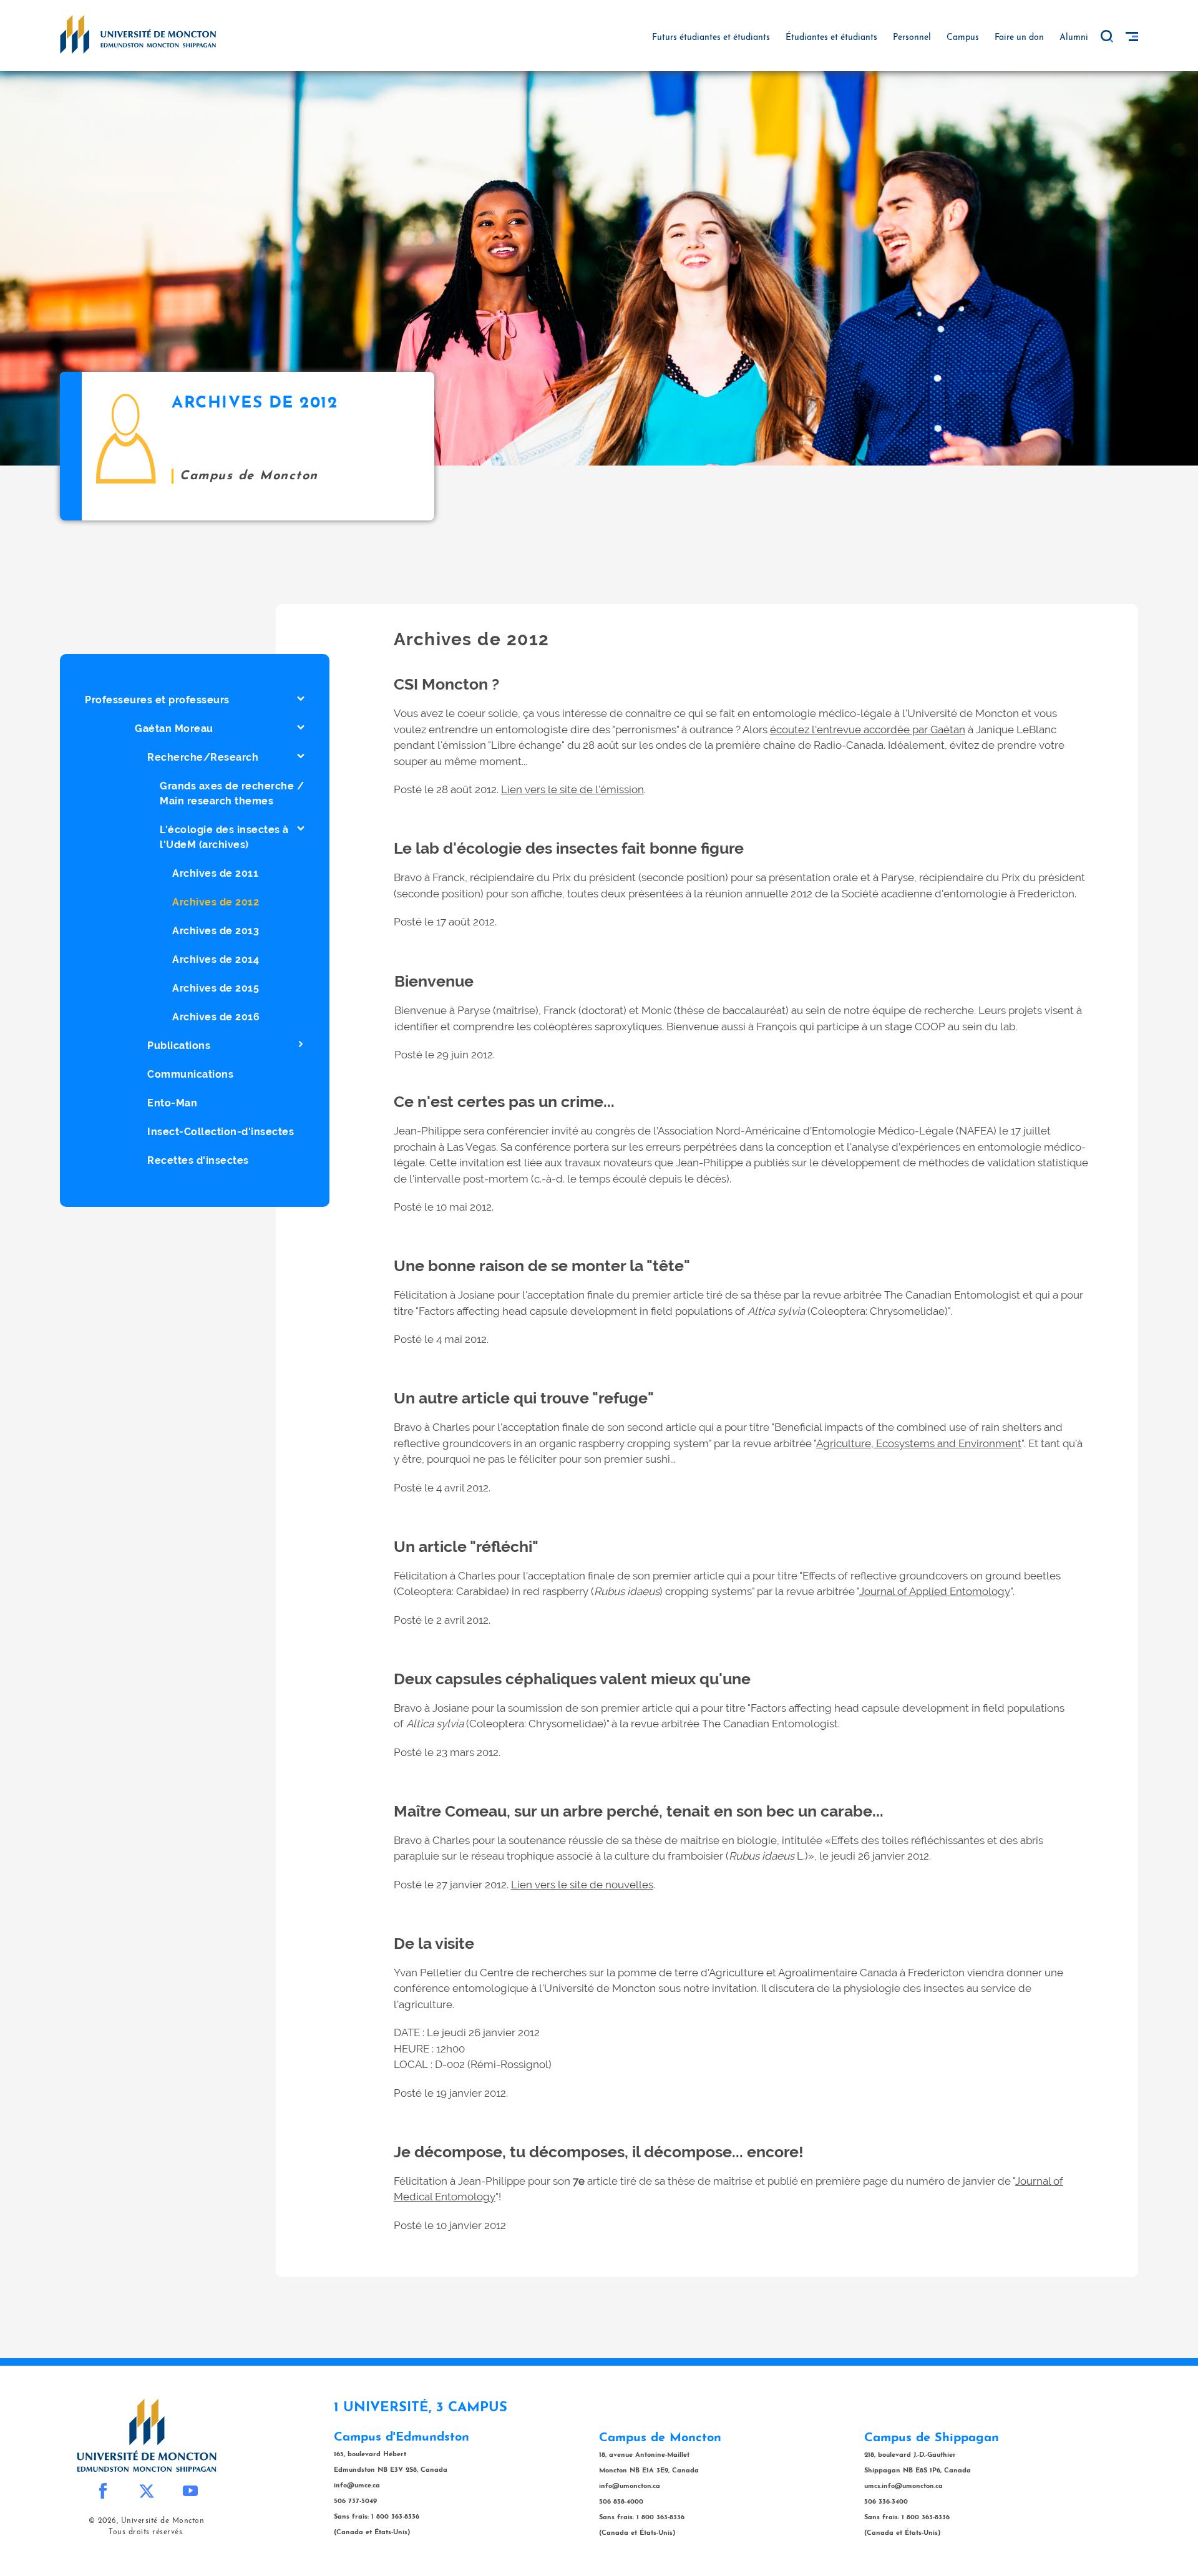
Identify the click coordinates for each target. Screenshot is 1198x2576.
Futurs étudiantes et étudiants (711, 38)
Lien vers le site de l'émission (572, 789)
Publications (179, 1046)
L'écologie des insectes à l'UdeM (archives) (224, 837)
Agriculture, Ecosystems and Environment (919, 1443)
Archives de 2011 (215, 873)
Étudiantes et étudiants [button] (831, 38)
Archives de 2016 (216, 1017)
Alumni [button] (1074, 38)
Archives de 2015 (216, 988)
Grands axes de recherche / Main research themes (232, 793)
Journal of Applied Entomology (935, 1591)
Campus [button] (963, 38)
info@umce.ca (357, 2486)
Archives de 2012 (216, 902)
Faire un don (1019, 38)
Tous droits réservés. (146, 2532)
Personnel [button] (912, 38)
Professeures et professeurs (157, 700)
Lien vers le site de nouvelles (582, 1885)
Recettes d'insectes (198, 1160)
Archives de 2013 (216, 931)
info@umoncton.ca (630, 2486)
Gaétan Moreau (174, 729)
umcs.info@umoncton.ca (903, 2486)
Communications (190, 1074)
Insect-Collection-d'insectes (221, 1132)
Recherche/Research (203, 757)
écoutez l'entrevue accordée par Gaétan (868, 729)
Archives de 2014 (216, 959)
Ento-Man (172, 1103)
